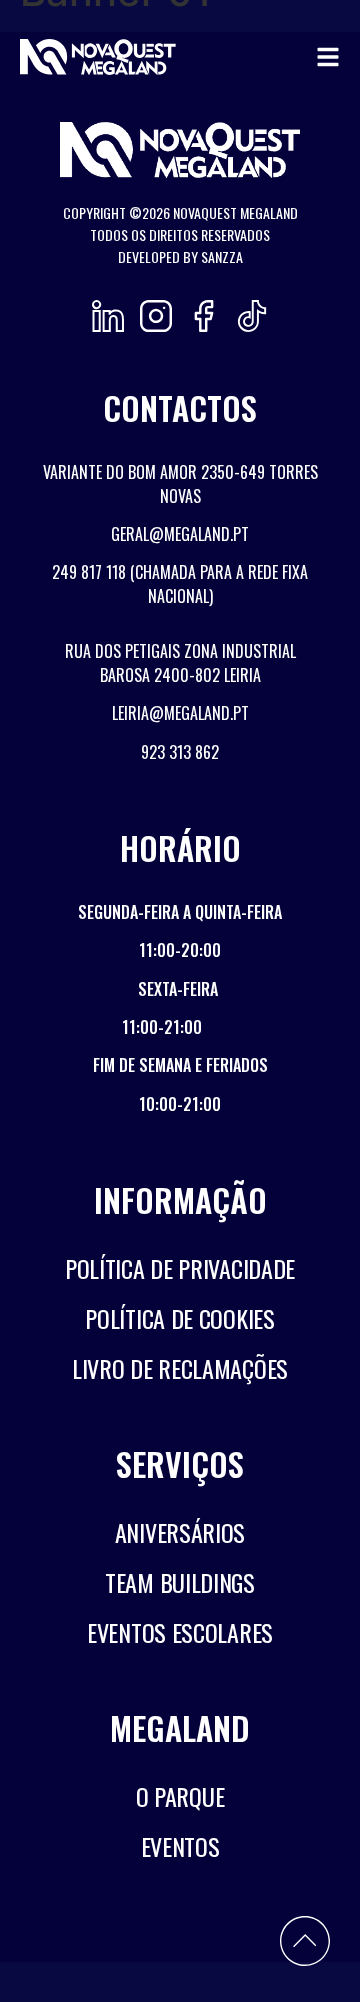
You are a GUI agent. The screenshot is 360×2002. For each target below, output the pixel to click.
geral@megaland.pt (180, 534)
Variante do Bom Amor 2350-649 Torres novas (180, 484)
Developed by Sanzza (180, 256)
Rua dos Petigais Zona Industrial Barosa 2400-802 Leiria (180, 663)
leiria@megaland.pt (180, 713)
